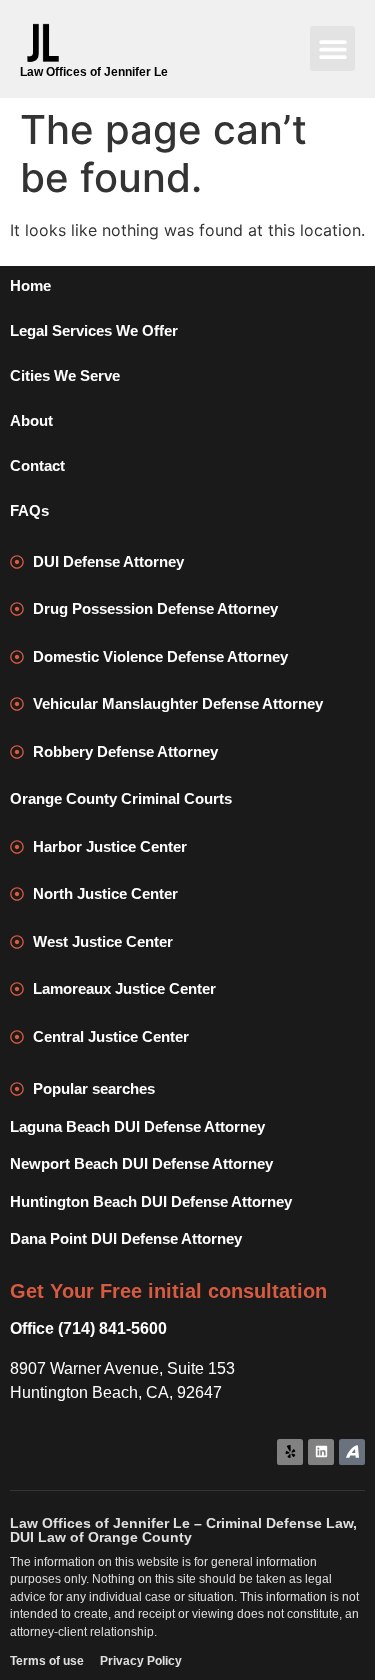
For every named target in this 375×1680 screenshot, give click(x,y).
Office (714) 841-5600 (88, 1328)
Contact (37, 465)
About (31, 420)
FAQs (29, 510)
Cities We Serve (65, 375)
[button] (332, 48)
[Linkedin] (321, 1452)
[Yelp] (290, 1452)
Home (30, 285)
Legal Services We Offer (94, 330)
